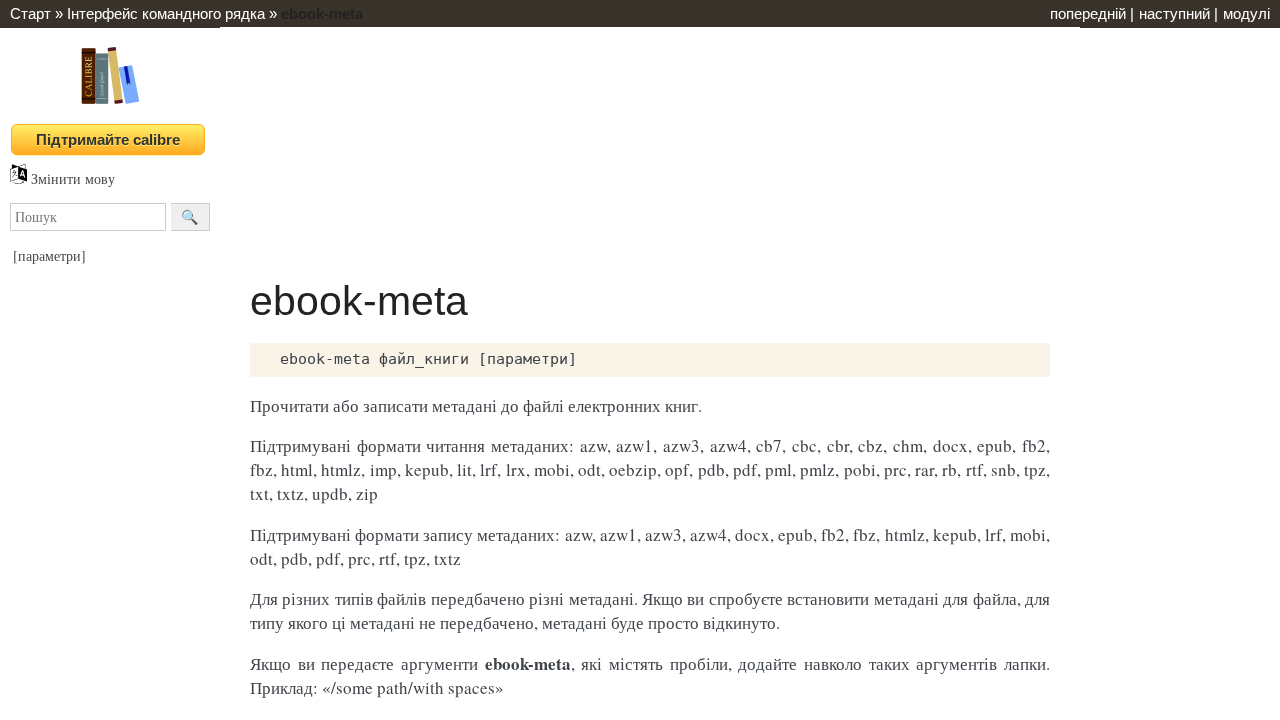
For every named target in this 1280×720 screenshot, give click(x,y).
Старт (30, 13)
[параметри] (49, 255)
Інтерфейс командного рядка (166, 13)
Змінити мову (71, 178)
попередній (1088, 13)
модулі (1246, 13)
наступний (1174, 13)
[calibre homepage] (110, 103)
